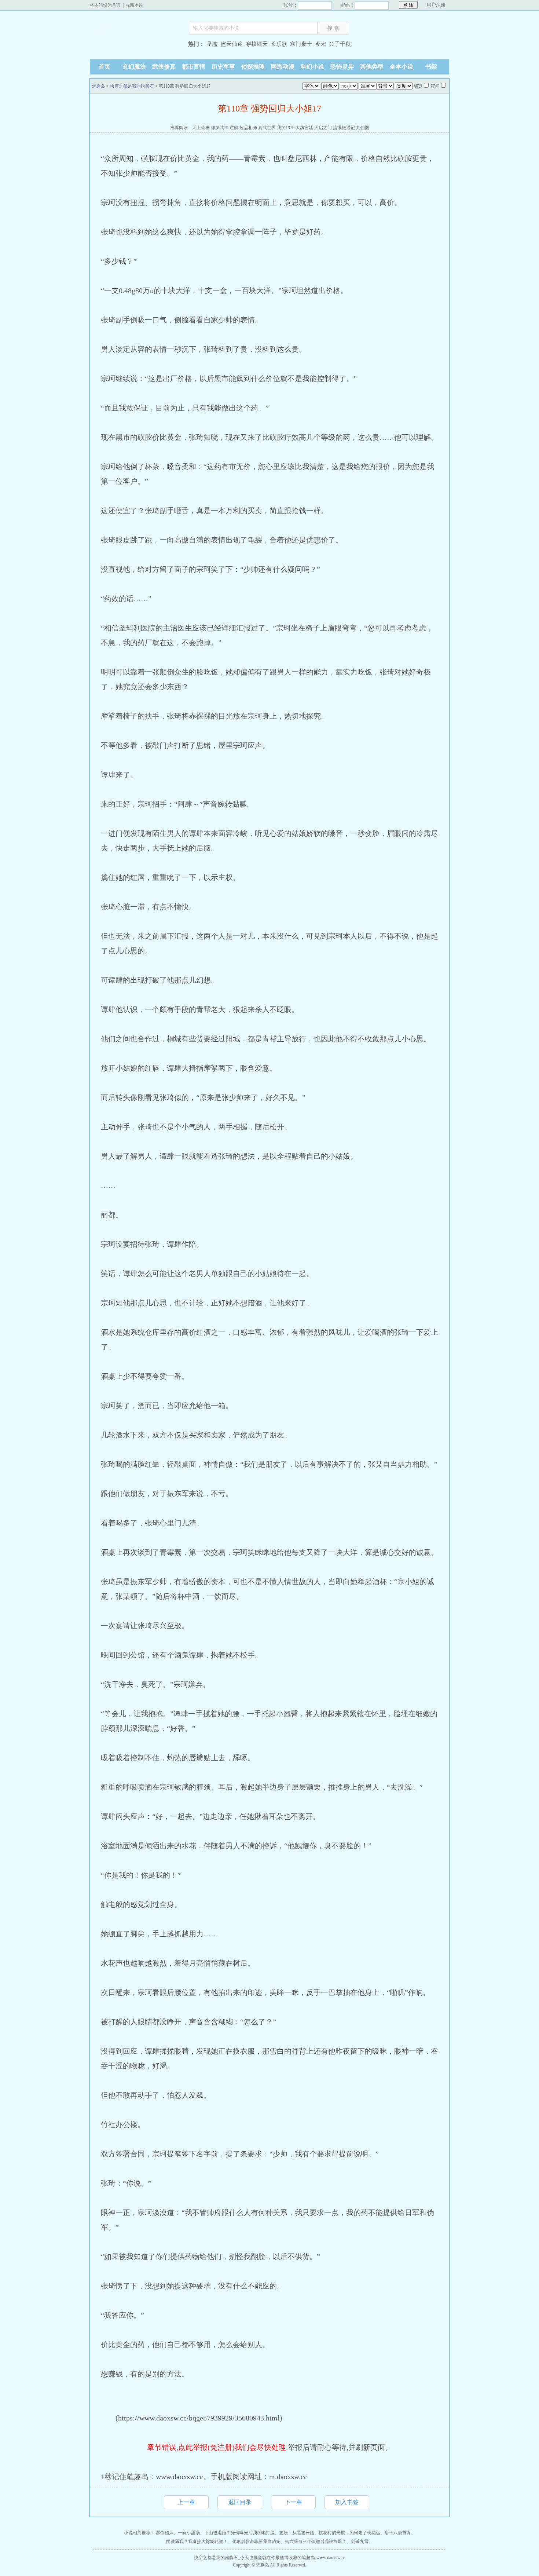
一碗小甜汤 (189, 2533)
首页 (104, 67)
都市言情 (194, 67)
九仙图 (363, 128)
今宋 (320, 44)
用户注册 (436, 5)
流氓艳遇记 (344, 128)
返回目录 (240, 2502)
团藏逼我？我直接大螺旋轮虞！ (197, 2542)
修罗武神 (220, 128)
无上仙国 (201, 128)
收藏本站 (135, 5)
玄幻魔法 (134, 67)
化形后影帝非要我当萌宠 (256, 2542)
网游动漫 (283, 67)
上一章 (186, 2502)
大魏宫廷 (304, 128)
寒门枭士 (301, 44)
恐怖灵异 (342, 67)
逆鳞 (234, 128)
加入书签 (347, 2502)
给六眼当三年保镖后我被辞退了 (316, 2542)
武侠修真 (164, 67)
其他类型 (372, 67)
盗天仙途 (232, 44)
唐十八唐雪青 (398, 2533)
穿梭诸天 (257, 44)
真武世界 (267, 128)
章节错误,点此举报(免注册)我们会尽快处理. (217, 2447)
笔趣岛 (136, 45)
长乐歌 (279, 44)
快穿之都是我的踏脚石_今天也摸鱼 (228, 2558)
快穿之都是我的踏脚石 (132, 86)
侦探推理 (253, 67)
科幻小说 (312, 67)
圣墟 (212, 44)
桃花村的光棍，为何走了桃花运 (349, 2533)
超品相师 (248, 128)
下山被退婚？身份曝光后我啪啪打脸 (239, 2533)
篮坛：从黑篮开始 (297, 2533)
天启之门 (323, 128)
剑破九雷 (360, 2542)
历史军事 (223, 67)
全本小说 (401, 67)
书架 (431, 67)
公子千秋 (340, 44)
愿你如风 (165, 2533)
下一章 (293, 2502)
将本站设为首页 (105, 5)
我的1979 (286, 128)
